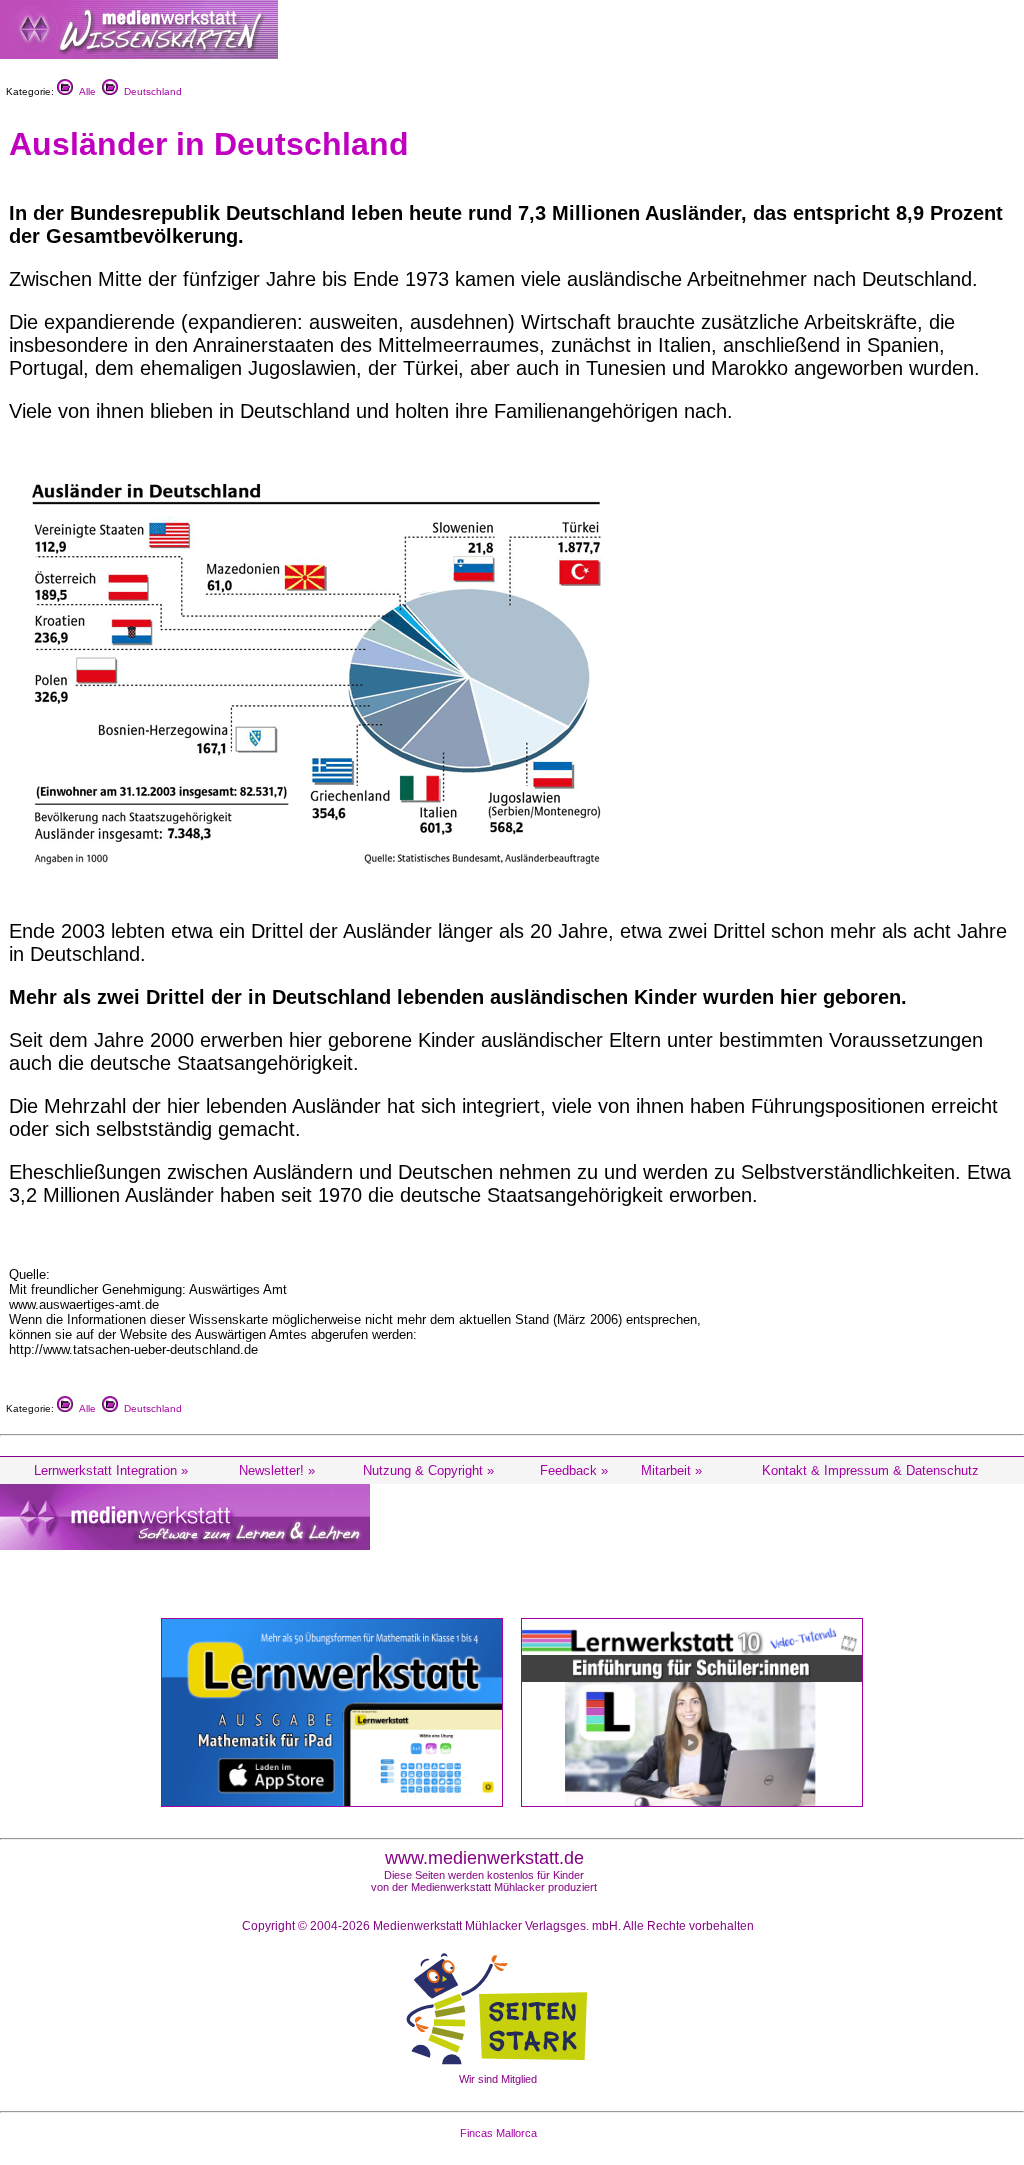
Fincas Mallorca (498, 2133)
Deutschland (150, 91)
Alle (84, 91)
